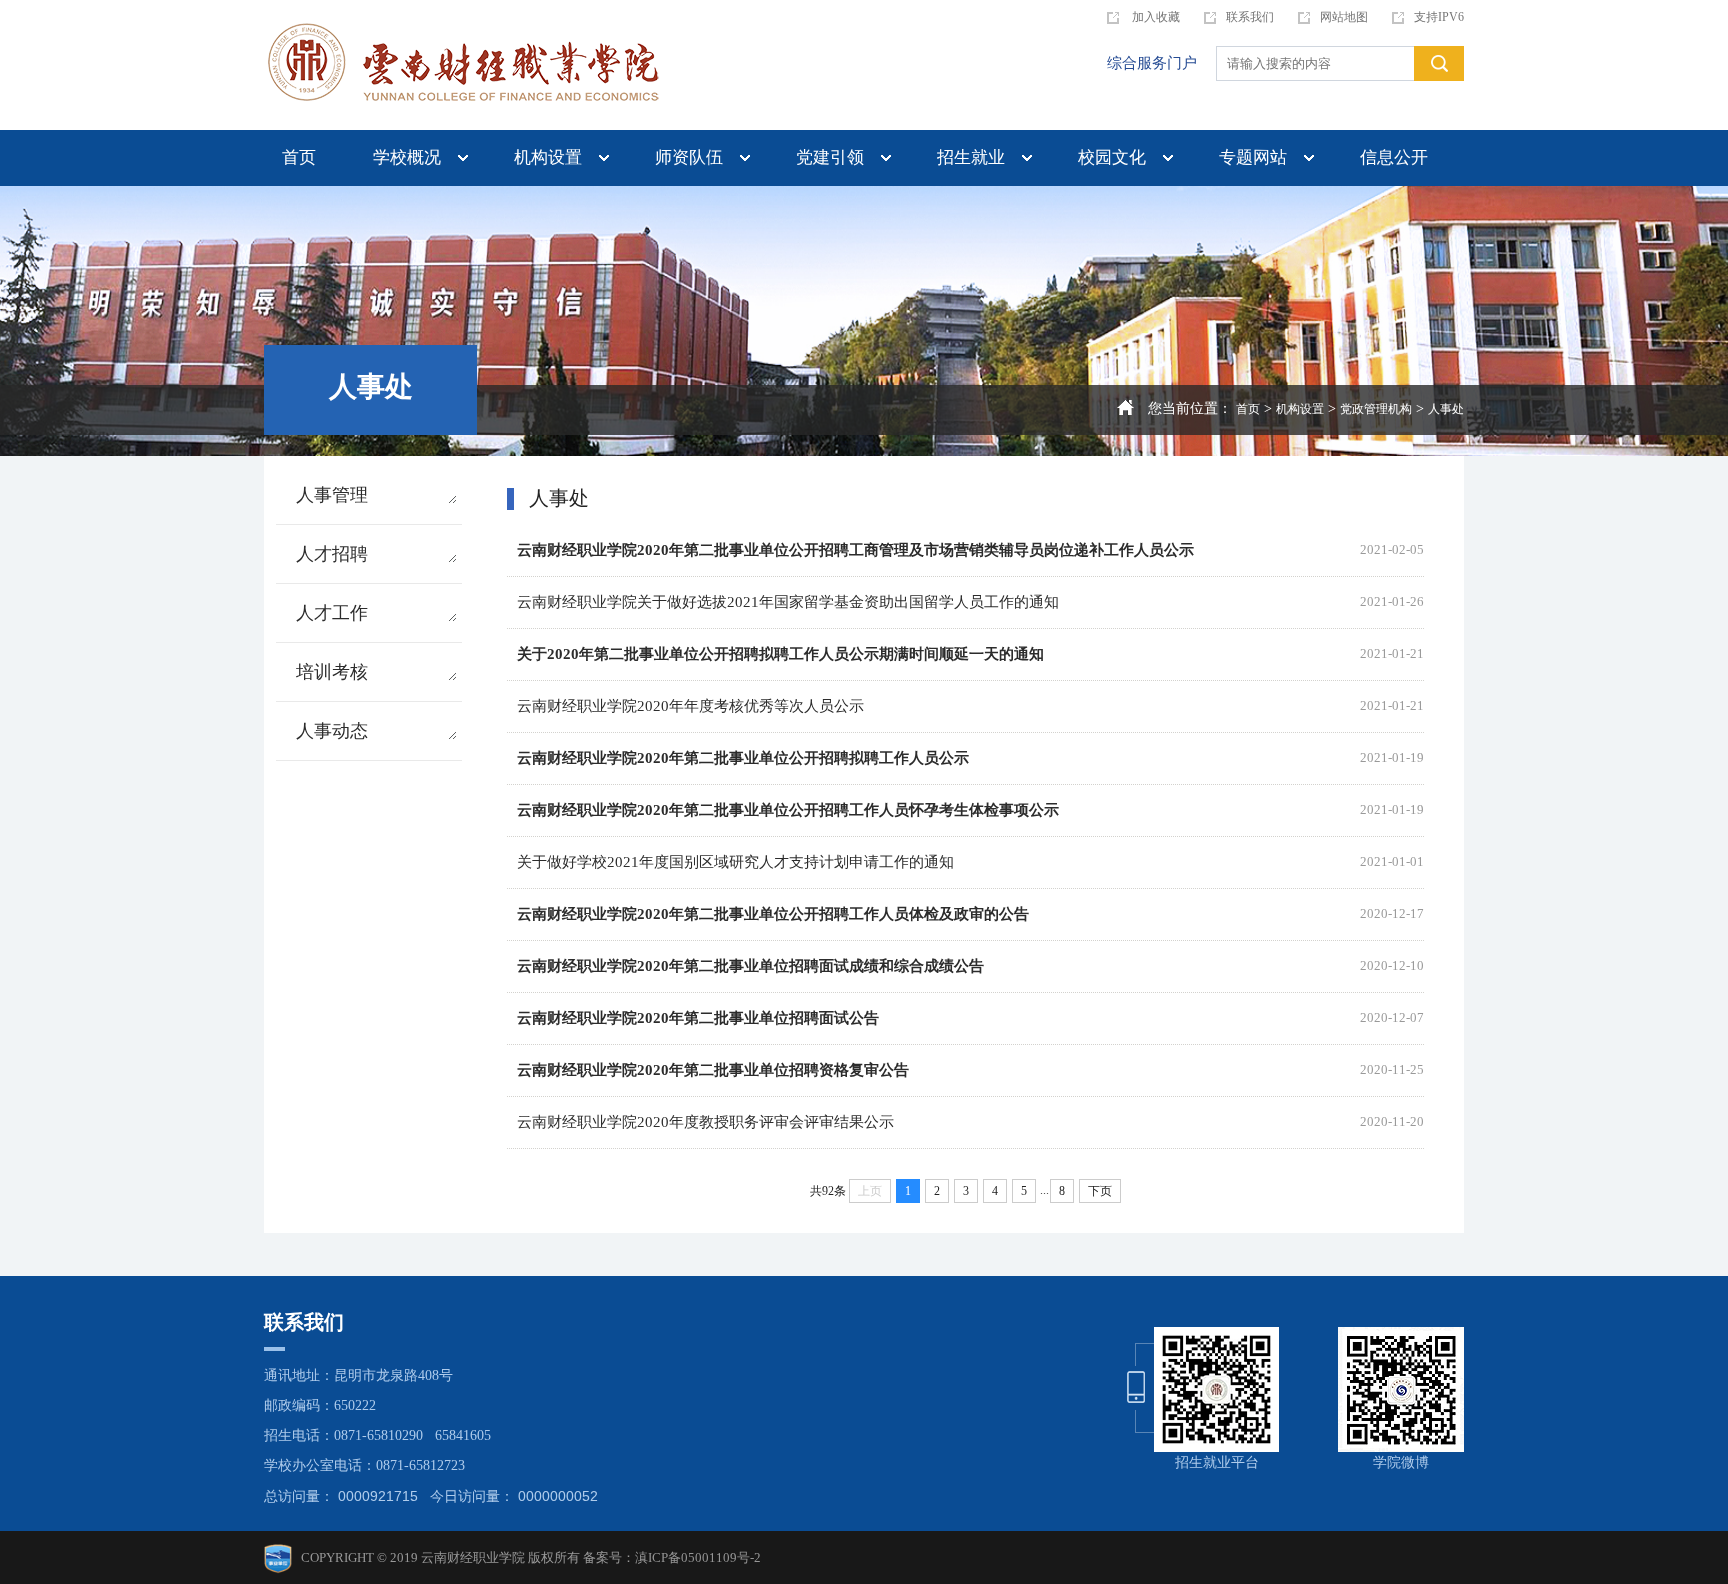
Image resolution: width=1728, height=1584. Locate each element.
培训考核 (332, 672)
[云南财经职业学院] (464, 65)
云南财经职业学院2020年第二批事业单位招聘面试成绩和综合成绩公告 (750, 966)
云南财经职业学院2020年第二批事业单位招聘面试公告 (698, 1018)
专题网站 (1253, 157)
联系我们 (1250, 17)
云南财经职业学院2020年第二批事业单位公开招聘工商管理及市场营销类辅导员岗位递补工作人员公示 (855, 550)
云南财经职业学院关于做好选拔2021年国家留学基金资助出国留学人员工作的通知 (788, 602)
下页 (1100, 1191)
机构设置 (548, 157)
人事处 (1446, 409)
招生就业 (971, 157)
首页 (299, 157)
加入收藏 (1154, 17)
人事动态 (332, 731)
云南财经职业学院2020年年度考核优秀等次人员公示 (690, 706)
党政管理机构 (1376, 409)
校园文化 (1112, 157)
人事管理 (332, 495)
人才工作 (332, 613)
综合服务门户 (1152, 63)
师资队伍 (689, 157)
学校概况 (407, 157)
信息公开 (1394, 157)
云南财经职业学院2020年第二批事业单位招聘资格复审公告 (713, 1070)
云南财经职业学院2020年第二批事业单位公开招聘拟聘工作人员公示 (743, 758)
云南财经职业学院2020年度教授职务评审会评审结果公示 (705, 1122)
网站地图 (1344, 17)
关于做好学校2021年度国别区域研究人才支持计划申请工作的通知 (735, 862)
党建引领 (830, 157)
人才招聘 (332, 554)
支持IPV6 (1439, 17)
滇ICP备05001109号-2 (698, 1557)
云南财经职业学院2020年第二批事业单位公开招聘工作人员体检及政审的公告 (773, 914)
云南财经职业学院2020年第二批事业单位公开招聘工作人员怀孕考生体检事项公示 (788, 810)
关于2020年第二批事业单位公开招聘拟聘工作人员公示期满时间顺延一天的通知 (780, 654)
